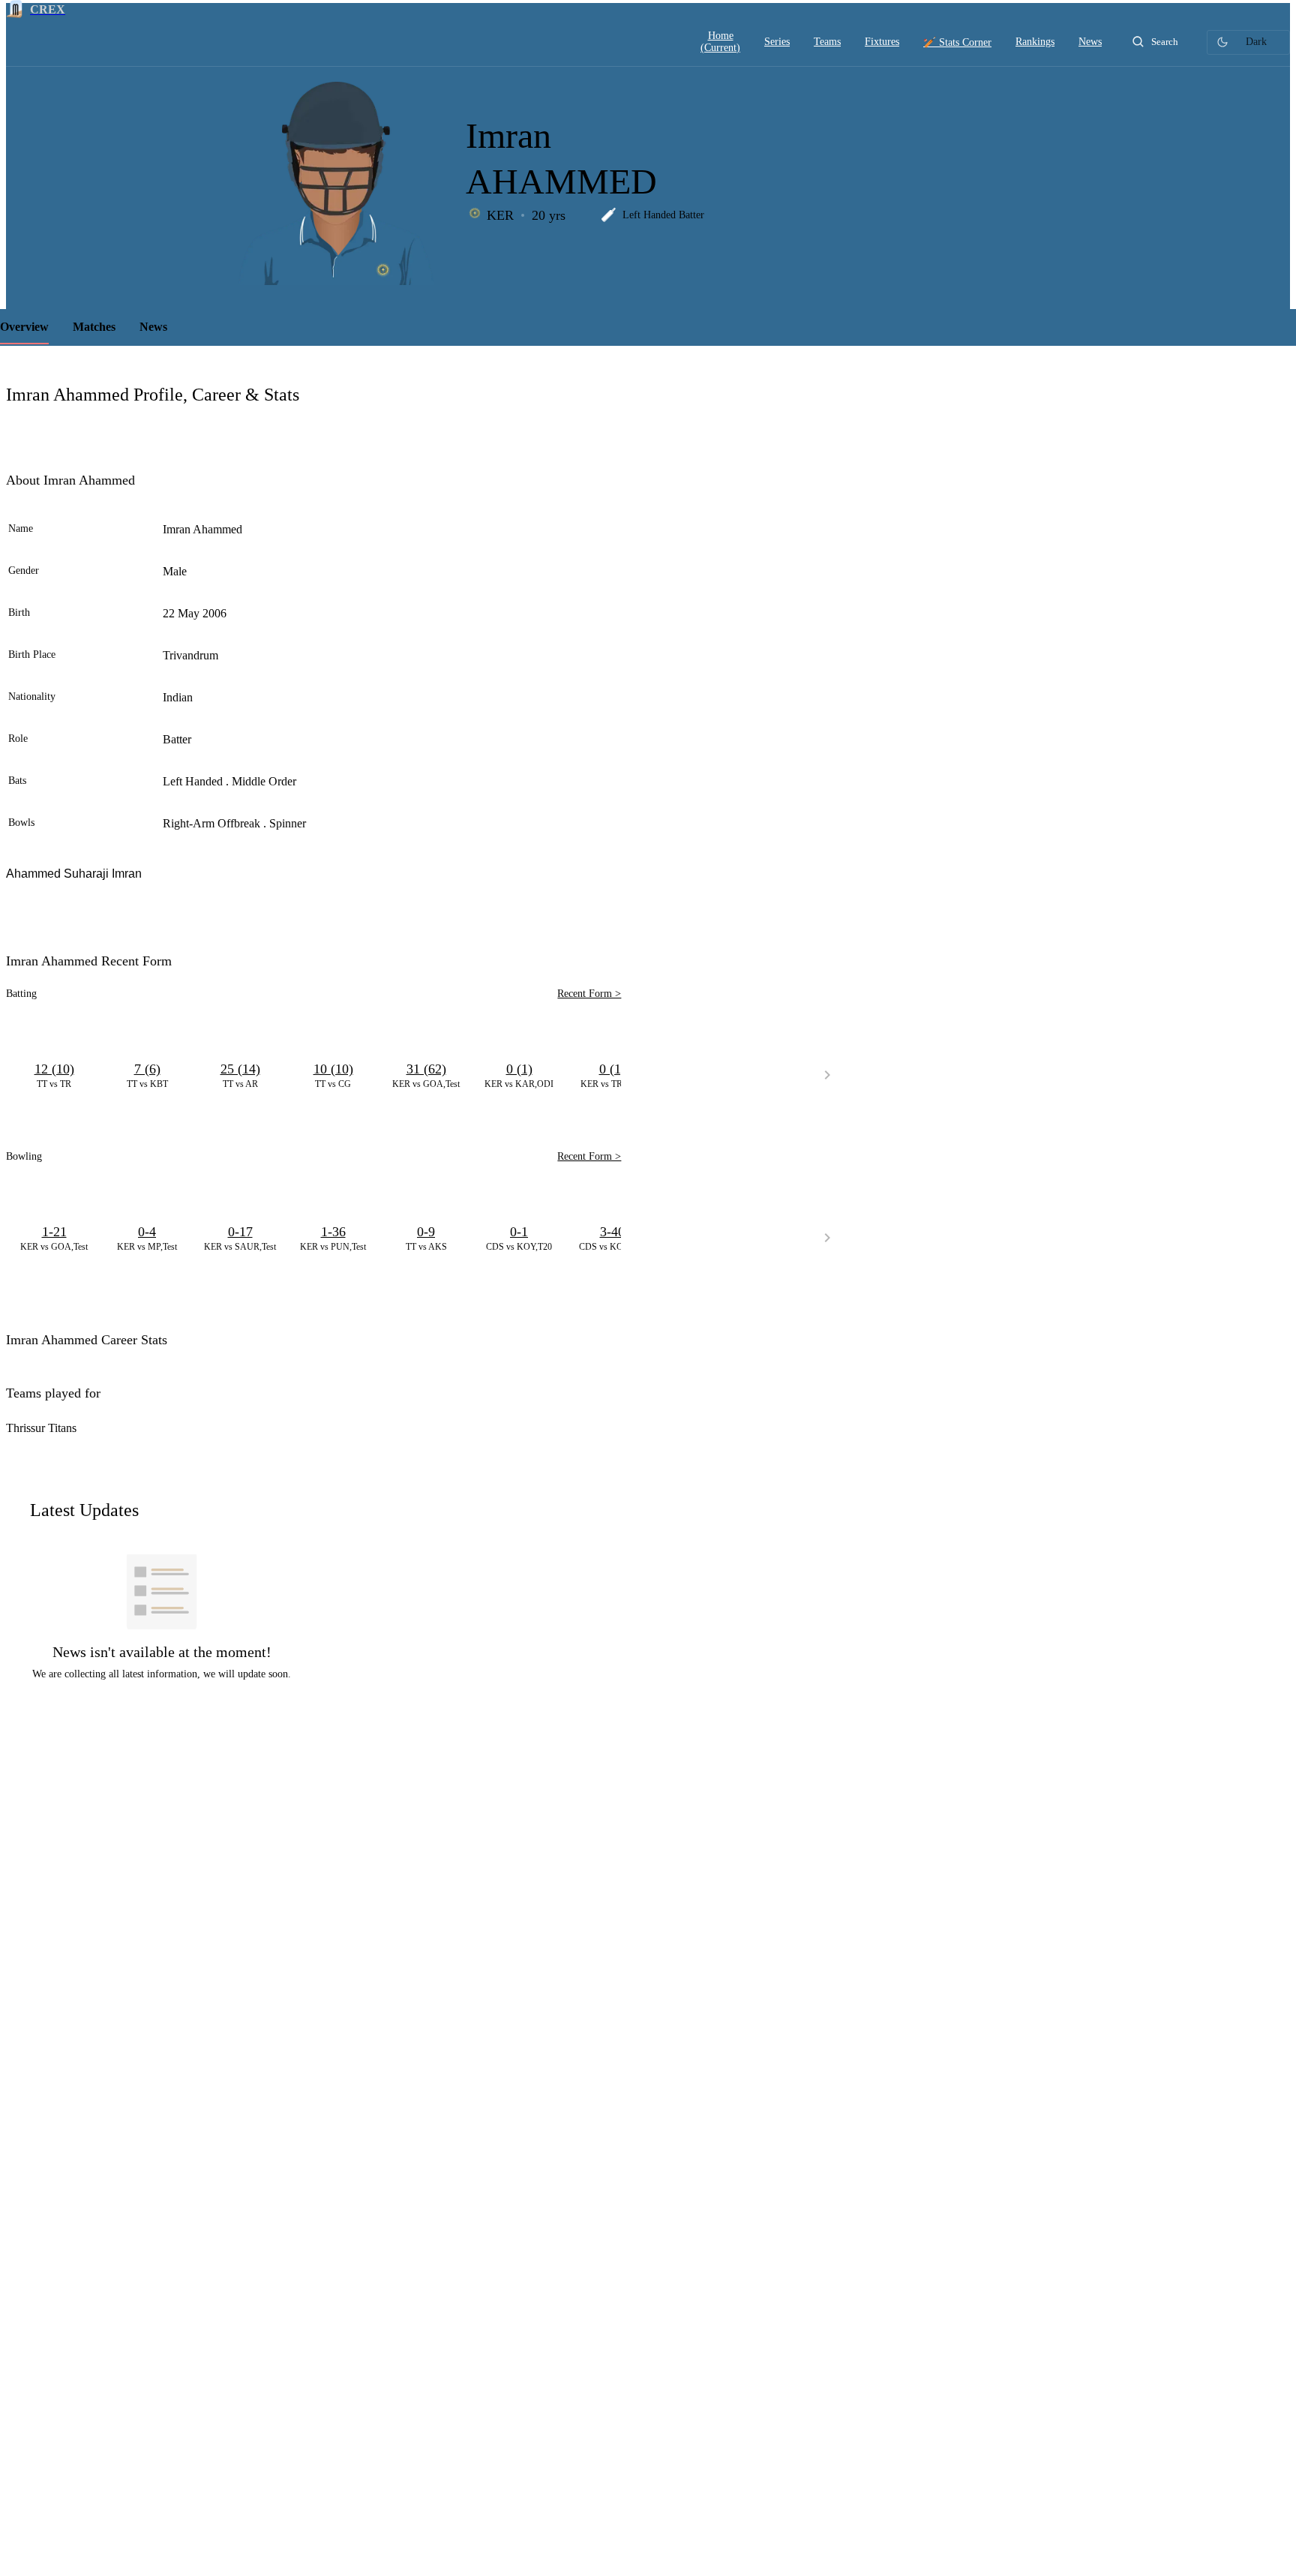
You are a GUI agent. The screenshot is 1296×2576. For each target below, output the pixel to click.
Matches (94, 327)
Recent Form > (589, 994)
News (153, 327)
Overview (24, 327)
